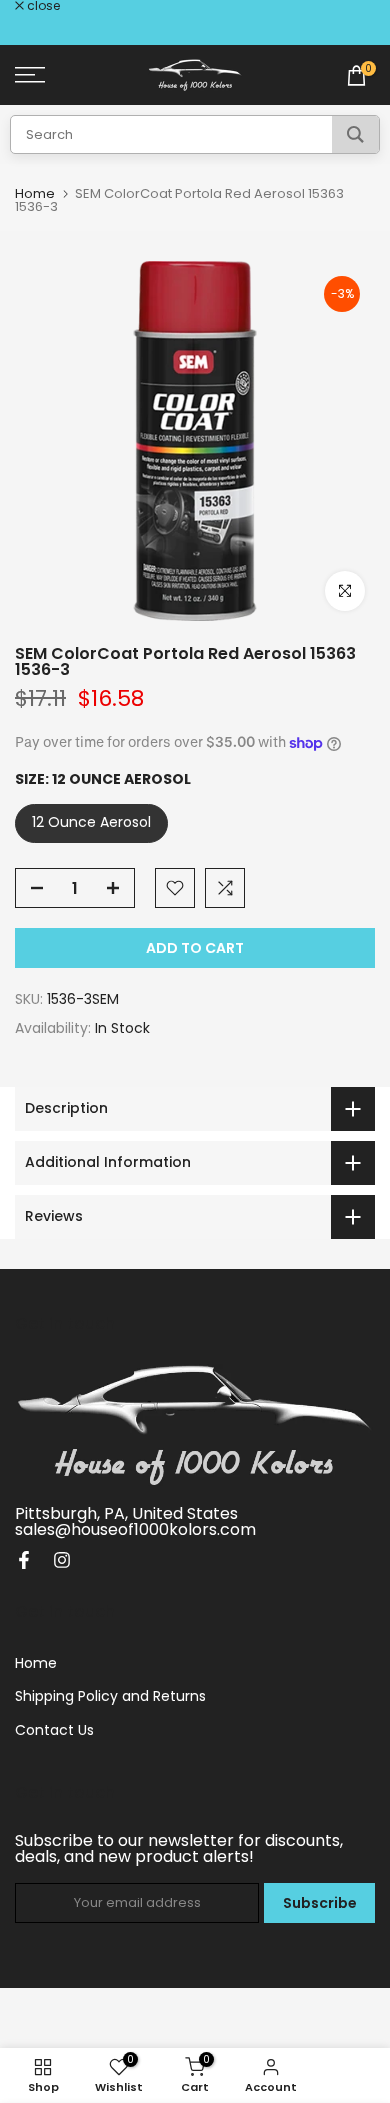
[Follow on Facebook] (24, 1560)
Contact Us (54, 1730)
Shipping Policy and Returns (110, 1696)
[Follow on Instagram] (62, 1560)
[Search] (355, 134)
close (42, 6)
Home (35, 193)
